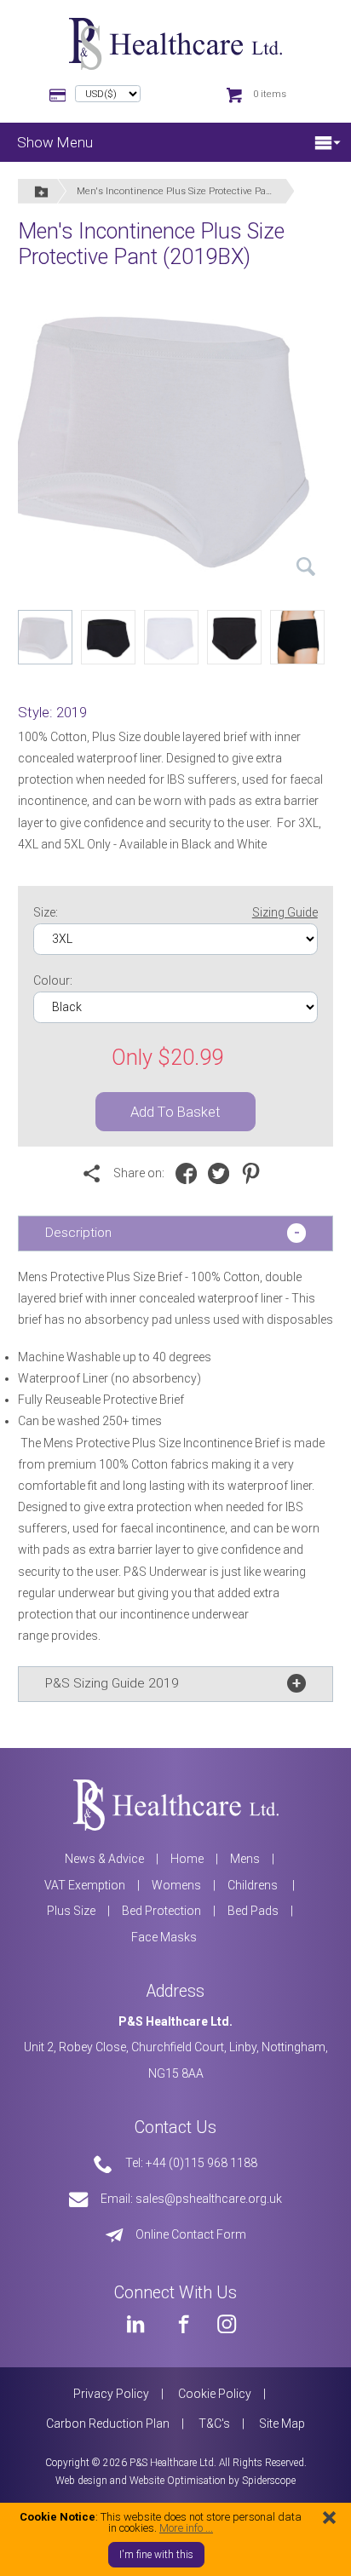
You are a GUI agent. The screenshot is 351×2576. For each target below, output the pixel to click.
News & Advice (104, 1859)
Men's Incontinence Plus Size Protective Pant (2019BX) (185, 191)
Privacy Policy (111, 2394)
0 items (270, 94)
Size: (175, 912)
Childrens (254, 1885)
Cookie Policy (215, 2394)
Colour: (53, 980)
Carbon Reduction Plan (108, 2424)
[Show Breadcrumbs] (42, 191)
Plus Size (71, 1911)
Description (78, 1233)
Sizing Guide (285, 912)
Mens (245, 1859)
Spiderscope (269, 2481)
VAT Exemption (85, 1885)
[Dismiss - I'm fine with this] (329, 2517)
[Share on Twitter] (223, 1174)
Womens (176, 1885)
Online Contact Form (191, 2234)
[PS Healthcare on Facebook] (181, 2323)
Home (187, 1859)
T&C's (214, 2424)
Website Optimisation (178, 2481)
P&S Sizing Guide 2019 (112, 1683)
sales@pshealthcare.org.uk (209, 2199)
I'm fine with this (156, 2555)
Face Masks (164, 1937)
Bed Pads (253, 1911)
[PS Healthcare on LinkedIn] (135, 2323)
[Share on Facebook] (190, 1174)
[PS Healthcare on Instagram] (227, 2323)
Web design (81, 2481)
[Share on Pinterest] (255, 1174)
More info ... (186, 2528)
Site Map (282, 2424)
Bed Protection (161, 1911)
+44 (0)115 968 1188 (201, 2163)
